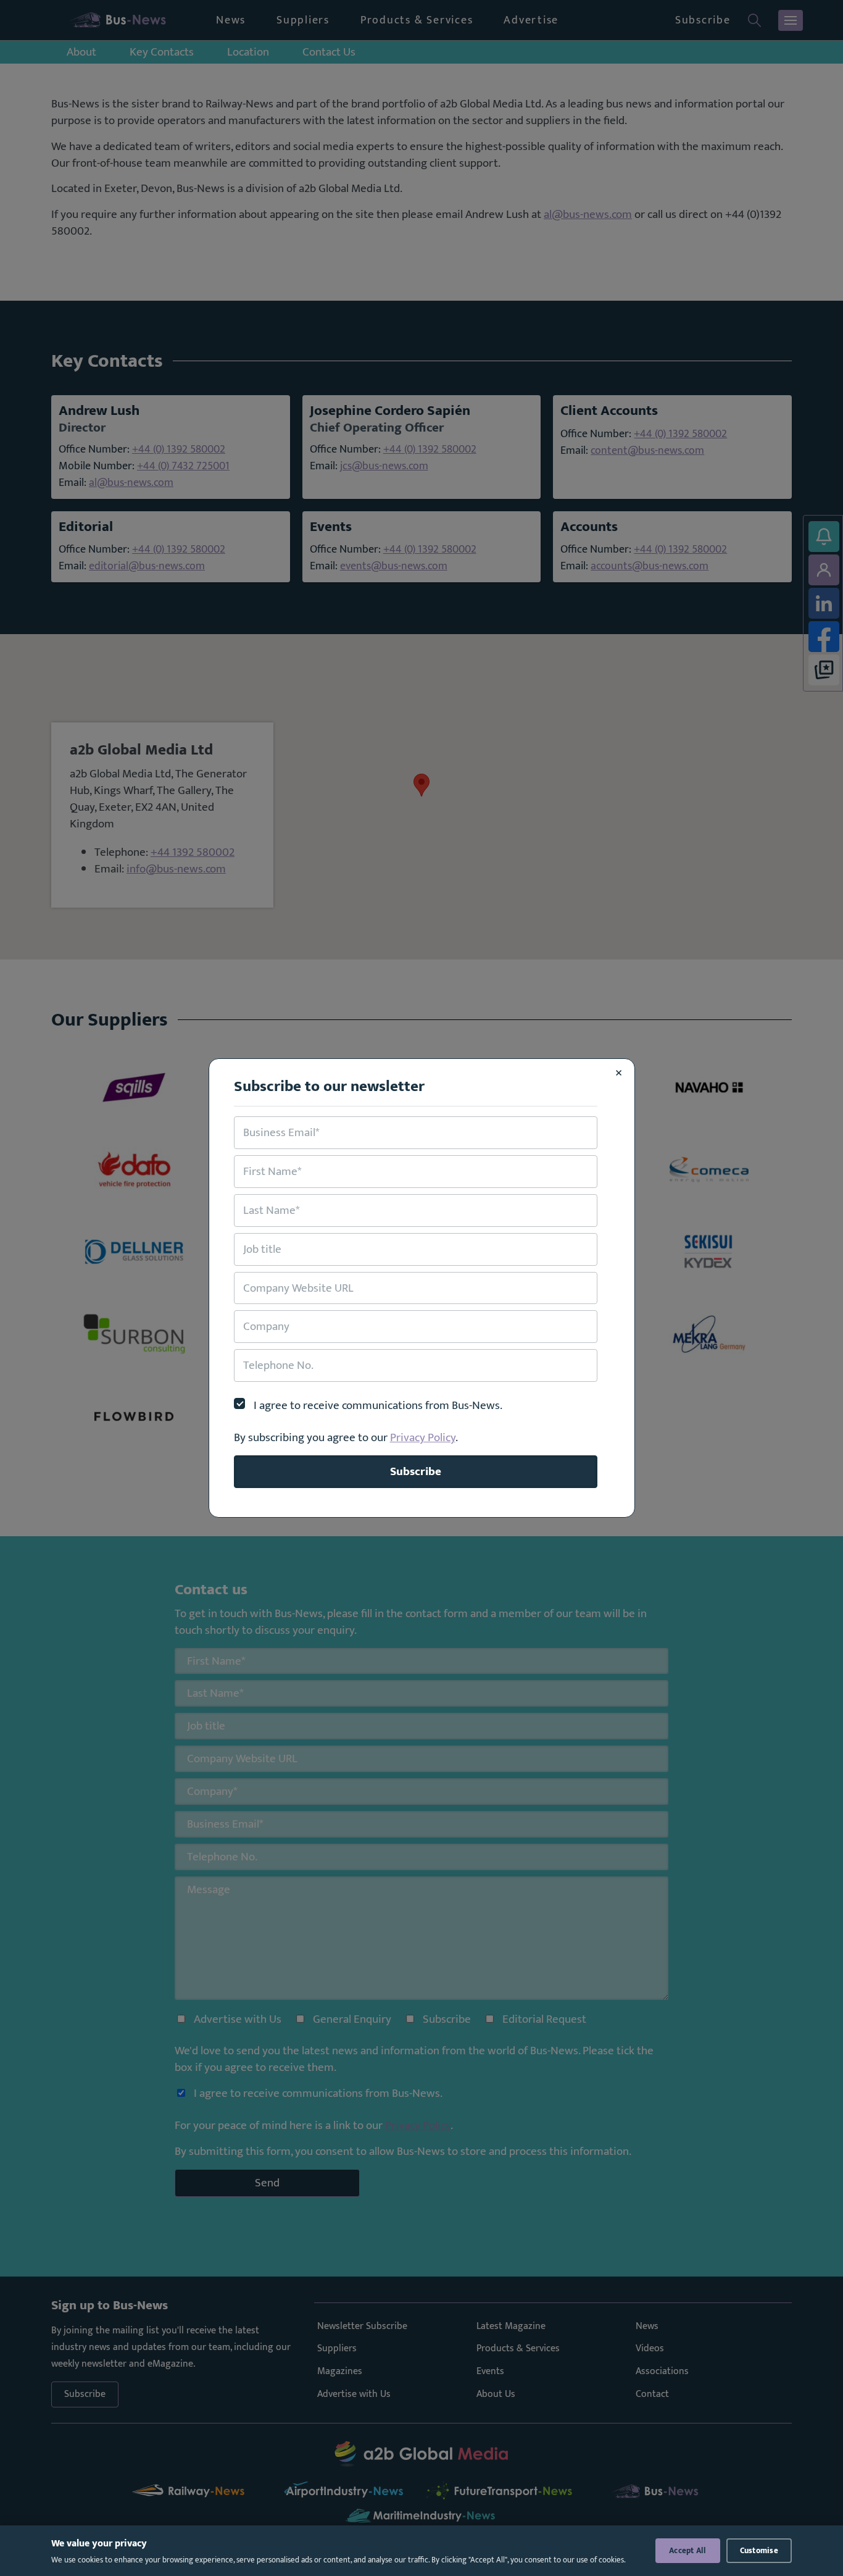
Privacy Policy (423, 1437)
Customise (759, 2551)
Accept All (688, 2551)
